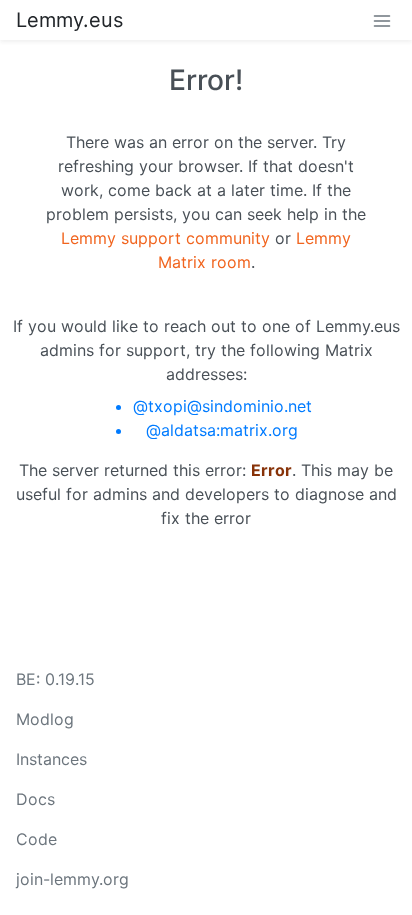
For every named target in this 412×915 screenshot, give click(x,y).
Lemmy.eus (69, 20)
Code (36, 839)
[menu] (382, 20)
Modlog (45, 719)
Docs (35, 799)
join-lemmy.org (72, 879)
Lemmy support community (165, 238)
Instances (51, 759)
